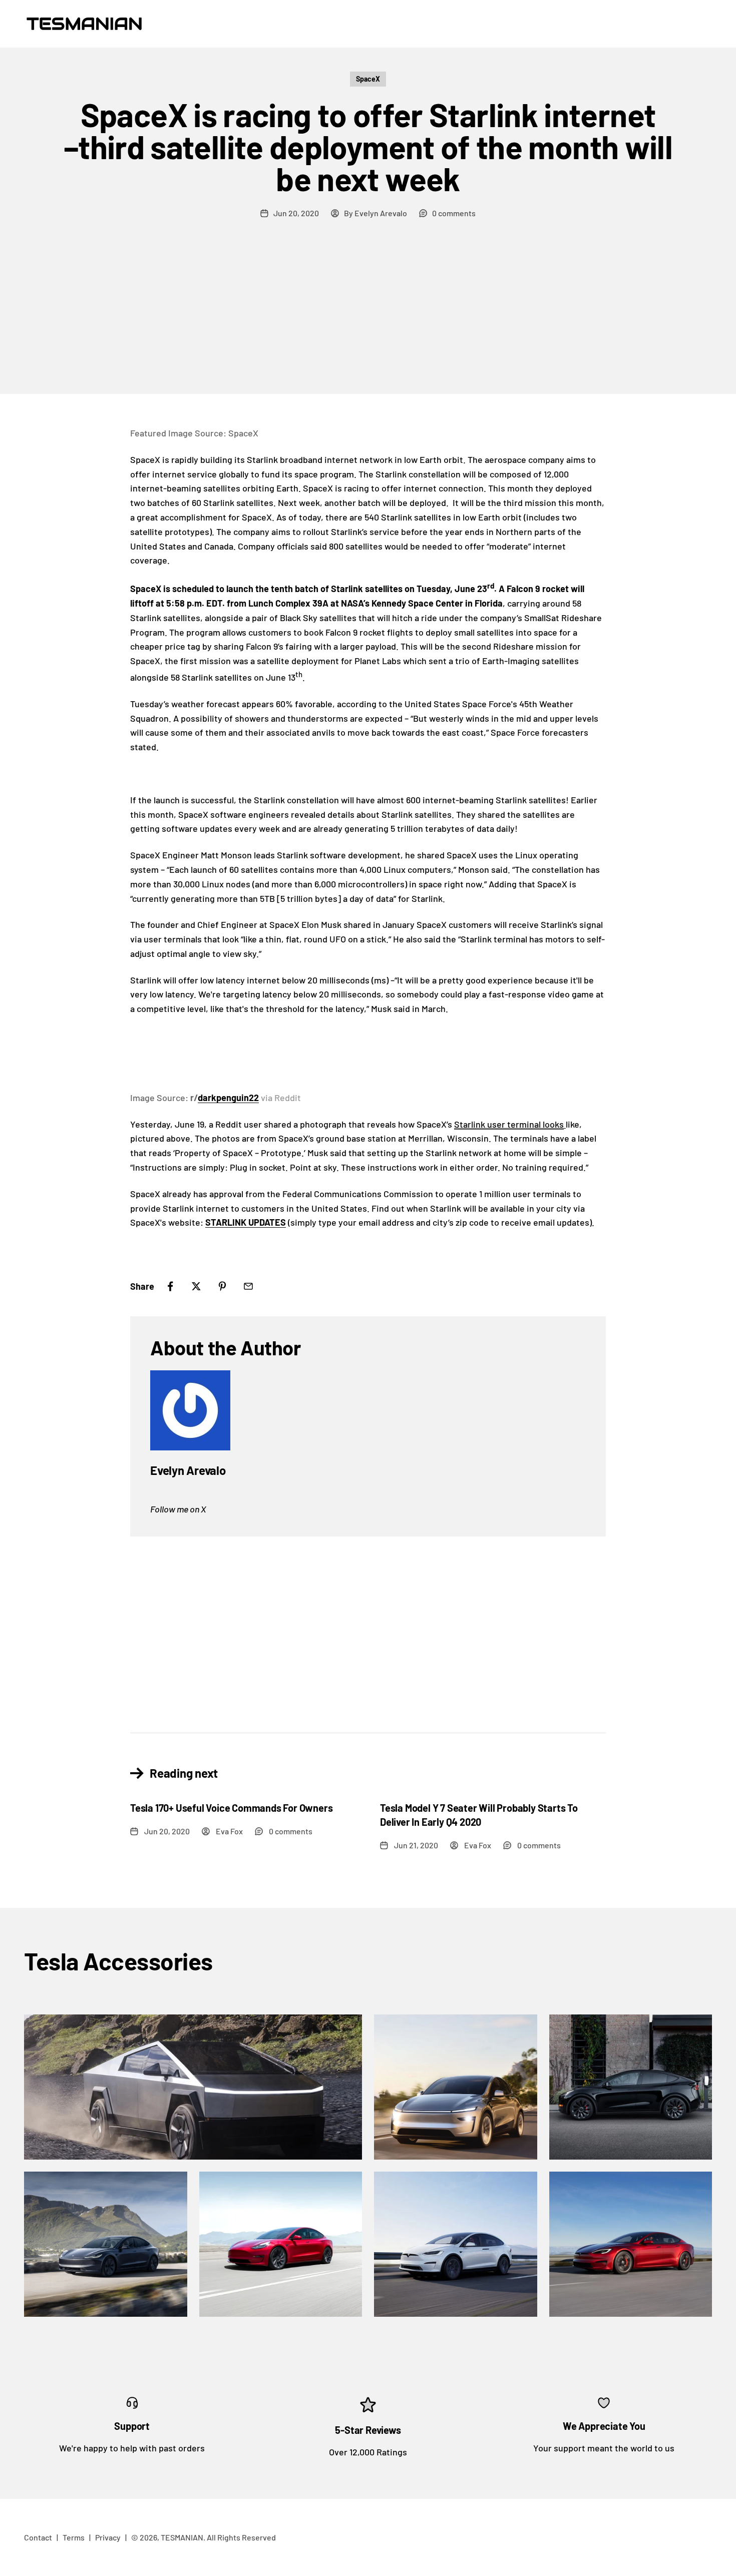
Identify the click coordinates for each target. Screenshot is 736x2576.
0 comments (454, 213)
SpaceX (368, 79)
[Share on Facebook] (170, 1286)
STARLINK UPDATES (246, 1222)
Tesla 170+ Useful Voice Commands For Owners (231, 1808)
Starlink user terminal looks (509, 1124)
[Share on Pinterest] (222, 1286)
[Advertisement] (368, 319)
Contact (38, 2537)
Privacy (108, 2537)
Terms (74, 2537)
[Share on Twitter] (196, 1286)
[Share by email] (248, 1286)
